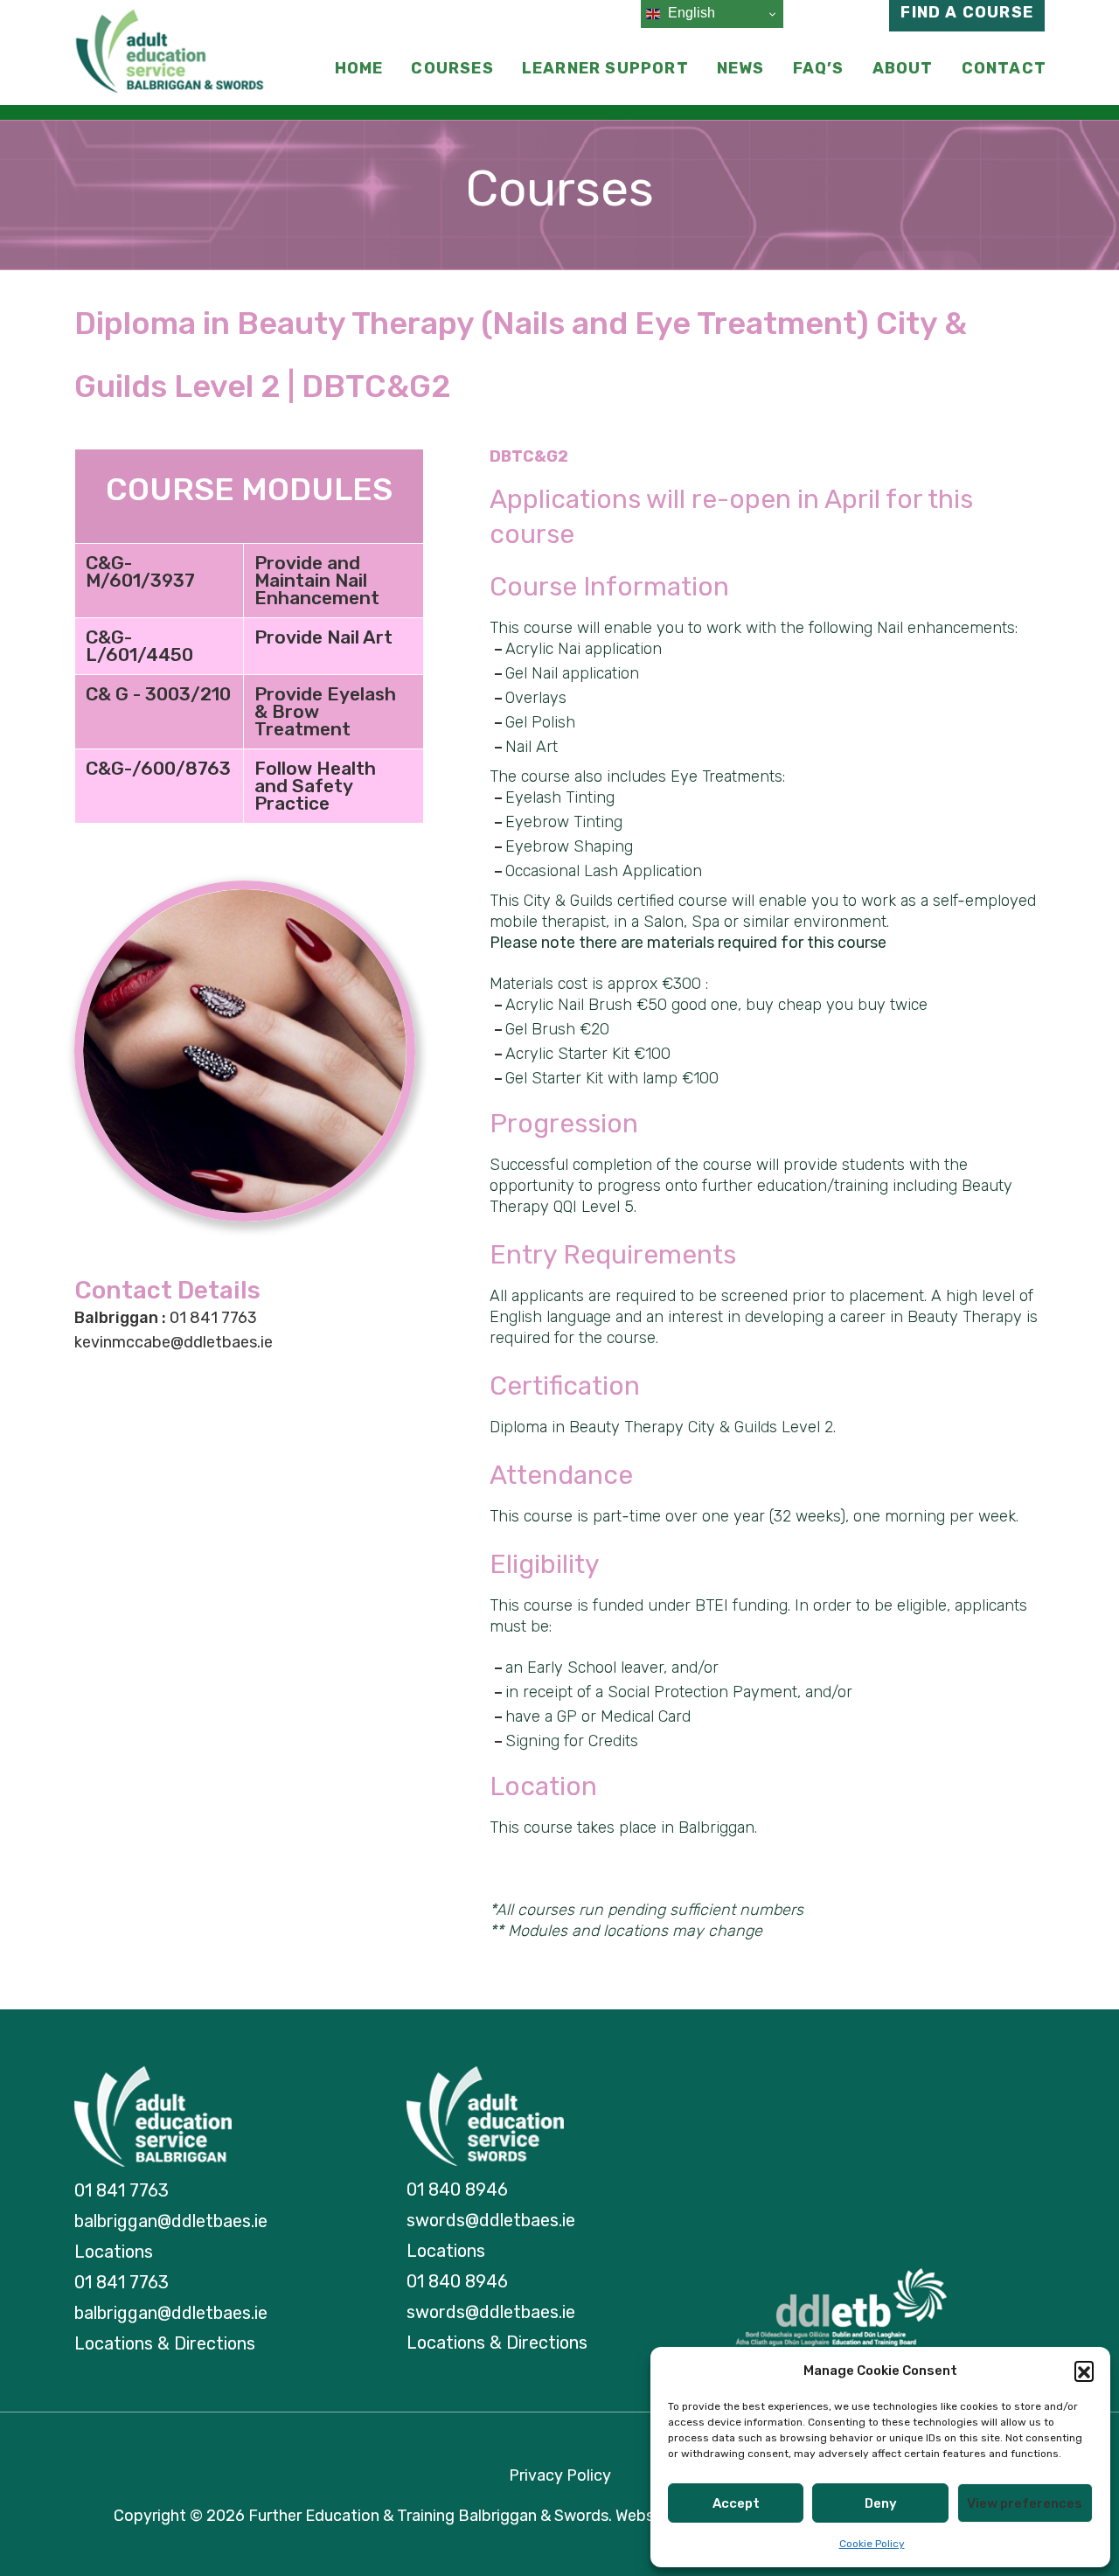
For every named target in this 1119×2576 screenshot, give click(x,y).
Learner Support (605, 68)
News (741, 68)
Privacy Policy (560, 2475)
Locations (114, 2252)
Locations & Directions (165, 2343)
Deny (881, 2503)
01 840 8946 (457, 2190)
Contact (1004, 68)
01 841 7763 (166, 1318)
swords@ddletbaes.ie (491, 2220)
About (903, 68)
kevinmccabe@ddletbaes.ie (174, 1342)
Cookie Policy (872, 2544)
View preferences (1025, 2503)
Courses (452, 68)
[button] (1084, 2371)
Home (359, 68)
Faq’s (819, 68)
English (690, 13)
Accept (736, 2503)
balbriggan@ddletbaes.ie (171, 2221)
